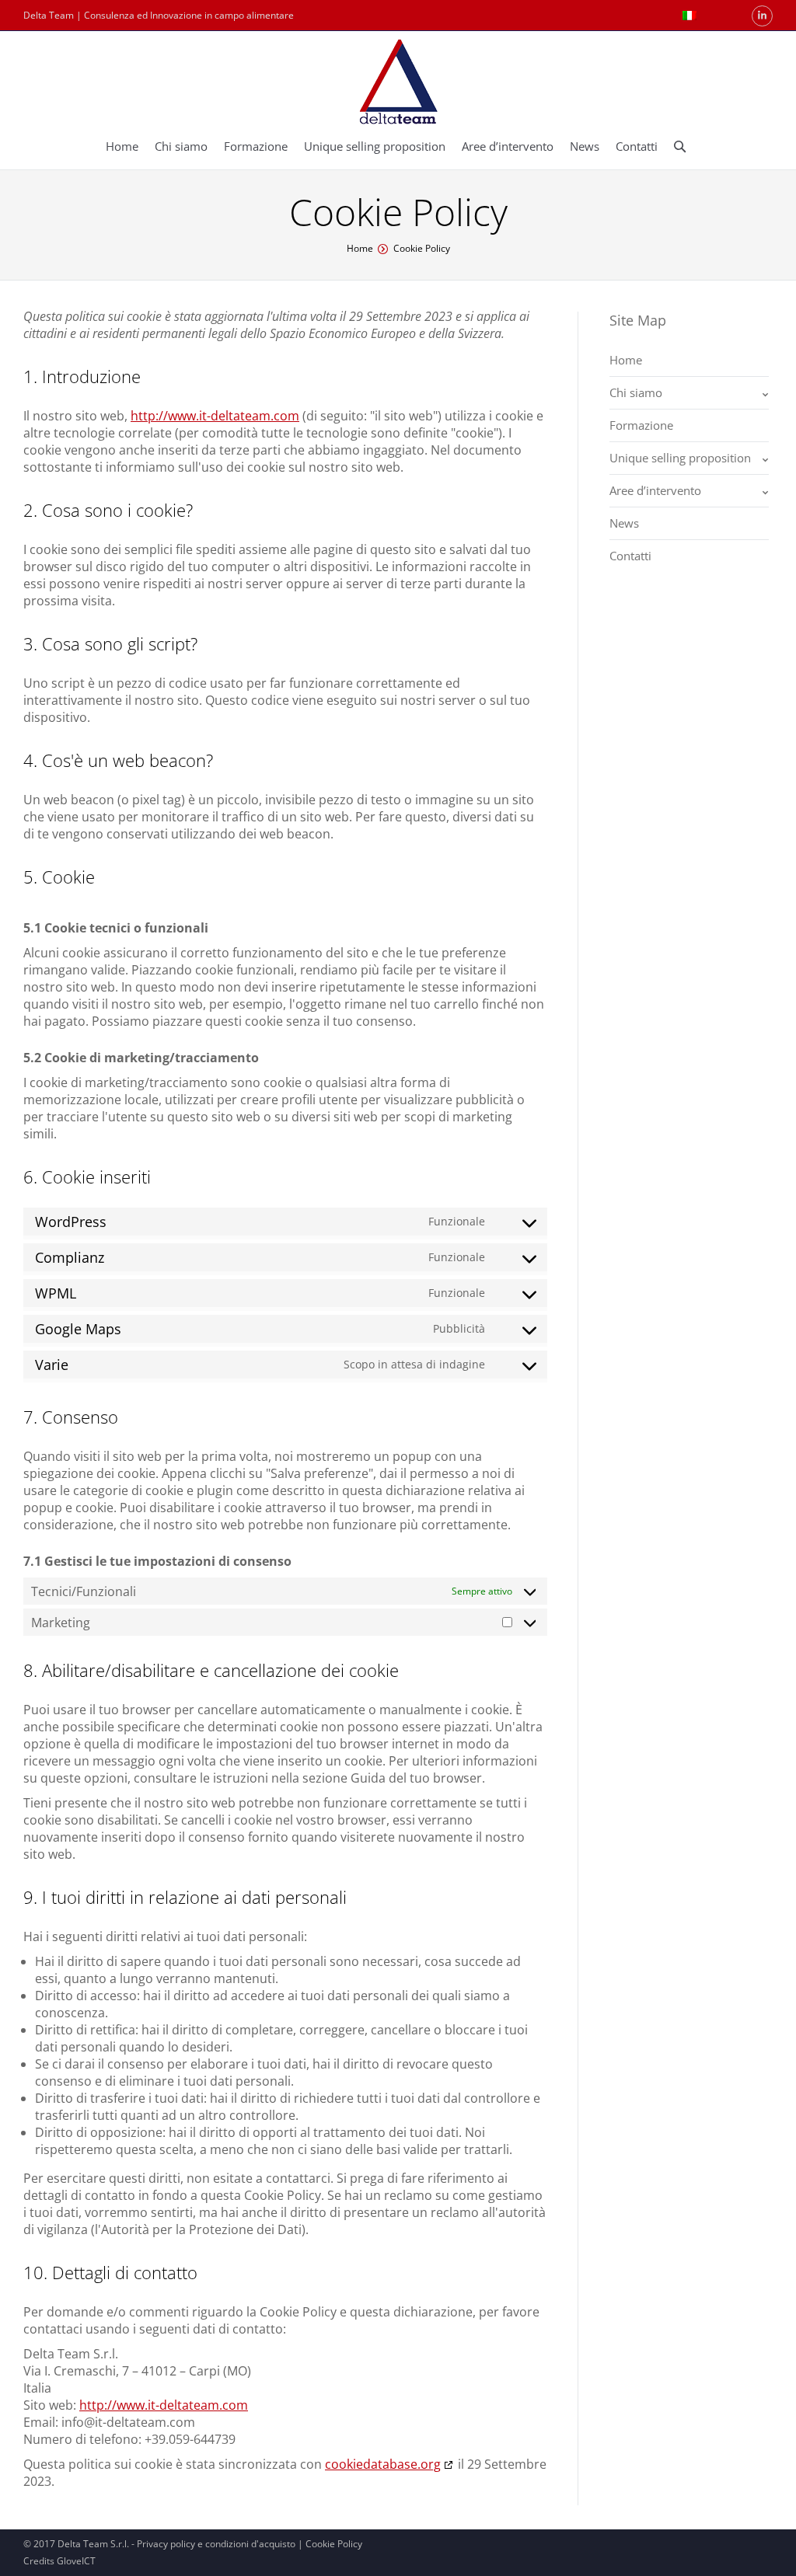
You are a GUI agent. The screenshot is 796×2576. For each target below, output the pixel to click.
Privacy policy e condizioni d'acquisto (216, 2544)
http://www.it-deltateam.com (215, 416)
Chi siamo (636, 392)
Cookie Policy (334, 2544)
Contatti (630, 556)
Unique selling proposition (680, 458)
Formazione (641, 425)
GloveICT (76, 2561)
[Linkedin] (762, 16)
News (624, 523)
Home (360, 248)
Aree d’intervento (655, 490)
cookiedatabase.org (383, 2464)
